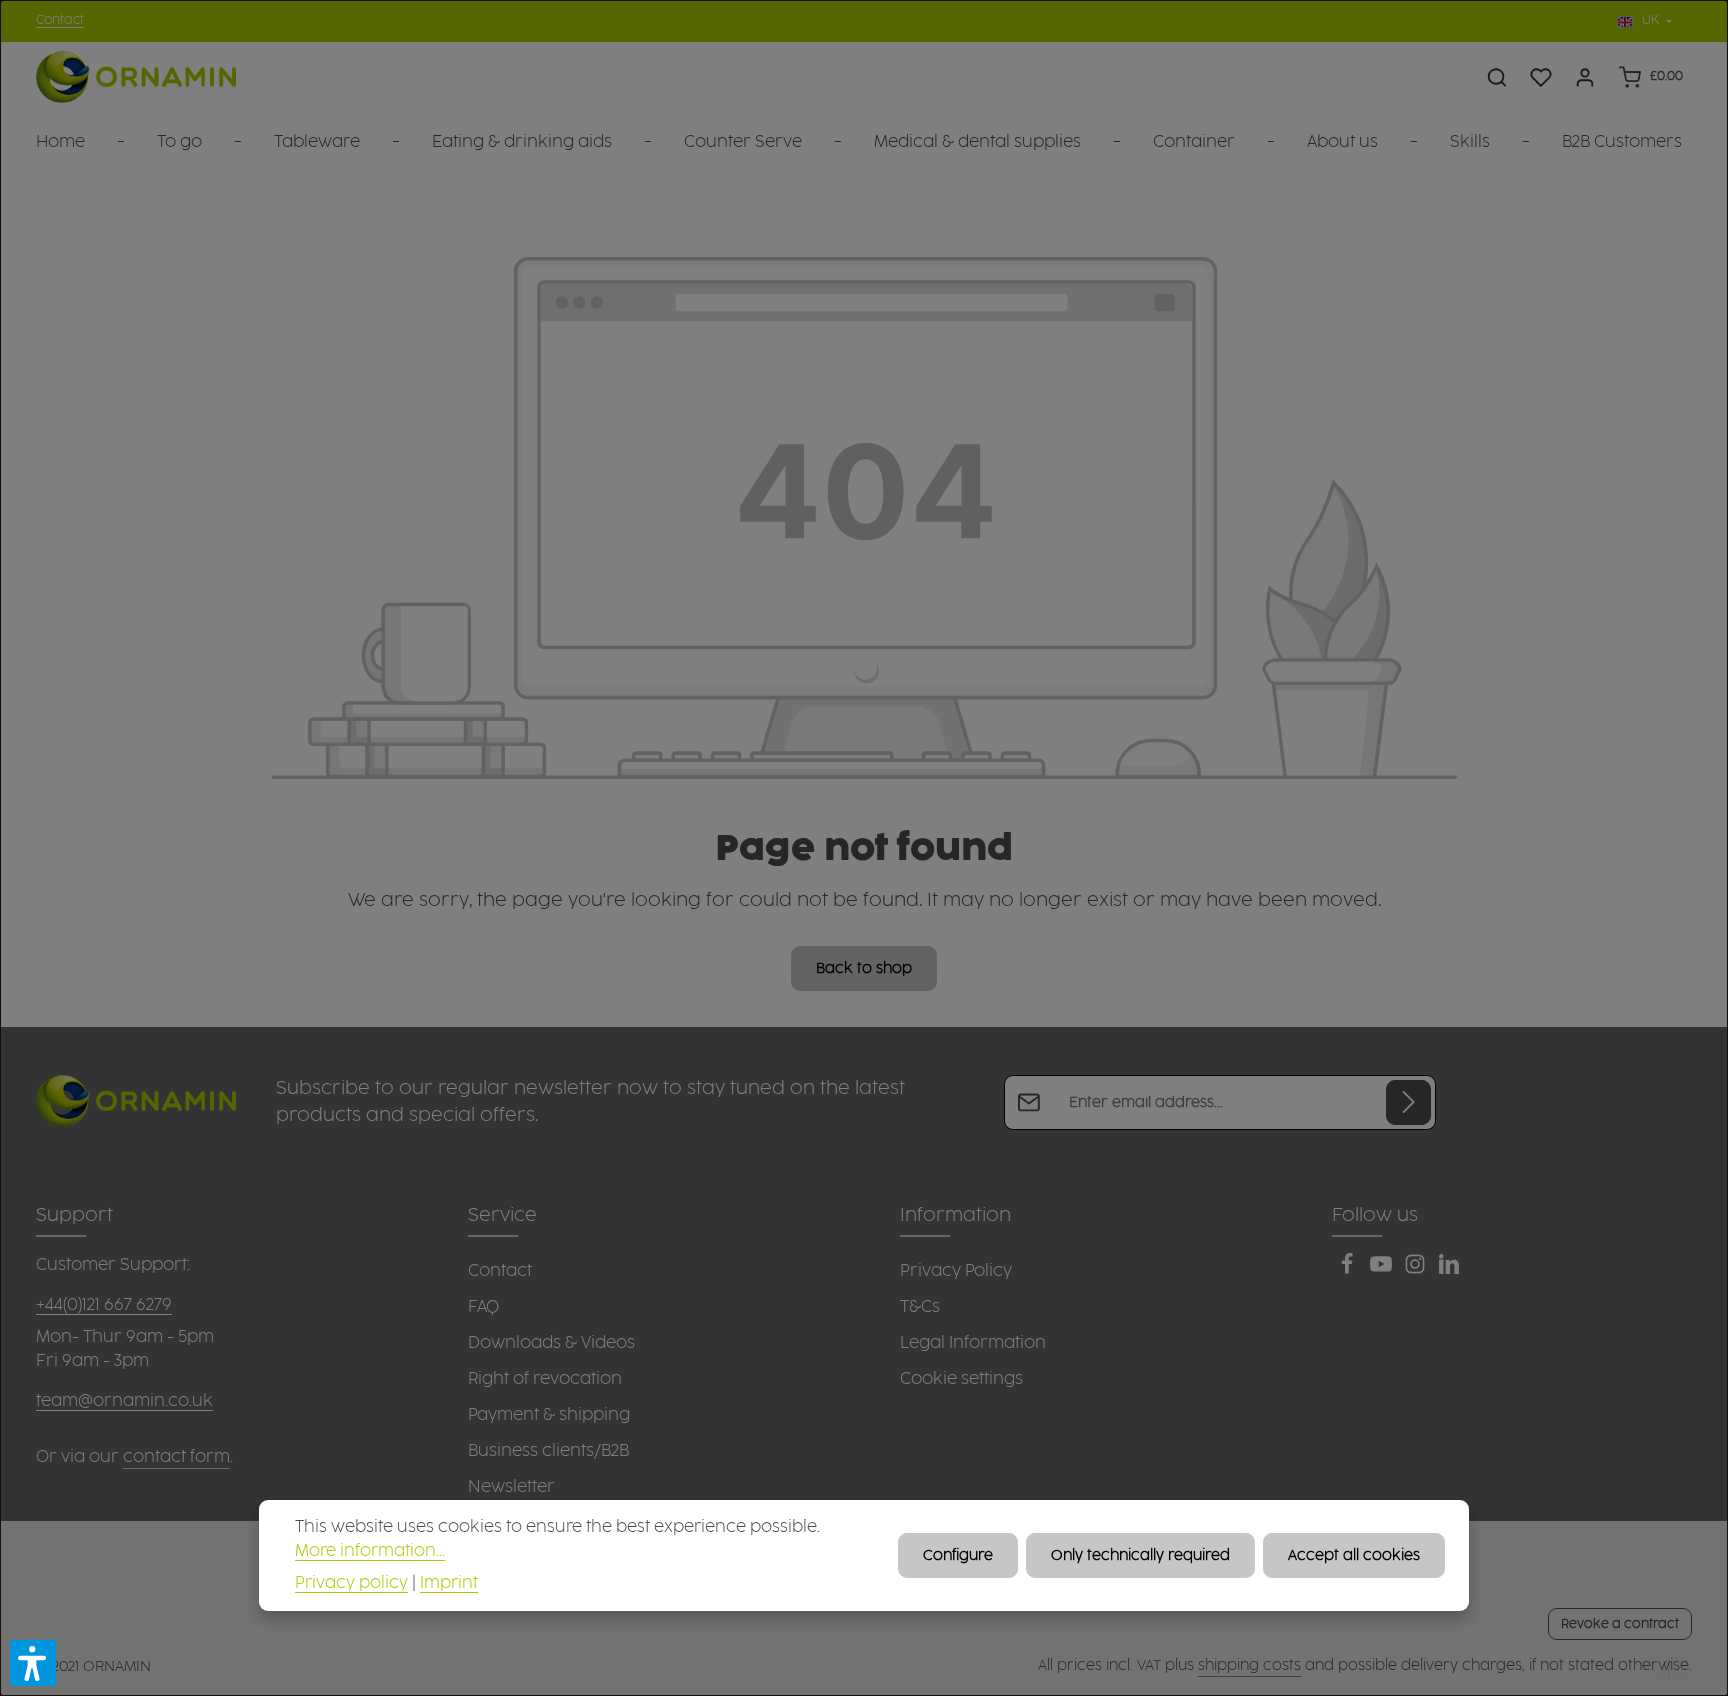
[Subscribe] (1408, 1102)
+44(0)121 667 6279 (104, 1305)
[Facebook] (1349, 1270)
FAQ (483, 1307)
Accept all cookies (1354, 1555)
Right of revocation (545, 1379)
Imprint (449, 1583)
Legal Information (973, 1343)
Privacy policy (351, 1583)
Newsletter (511, 1487)
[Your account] (1585, 77)
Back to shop (864, 968)
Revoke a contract (1620, 1624)
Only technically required (1140, 1555)
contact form (176, 1457)
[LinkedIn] (1449, 1270)
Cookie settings (961, 1379)
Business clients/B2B (548, 1451)
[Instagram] (1417, 1270)
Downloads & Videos (551, 1343)
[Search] (1497, 77)
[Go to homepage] (136, 77)
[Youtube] (1383, 1270)
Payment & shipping (549, 1415)
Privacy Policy (956, 1271)
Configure (958, 1555)
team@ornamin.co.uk (124, 1401)
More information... (370, 1551)
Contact (60, 20)
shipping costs (1249, 1665)
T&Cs (920, 1307)
